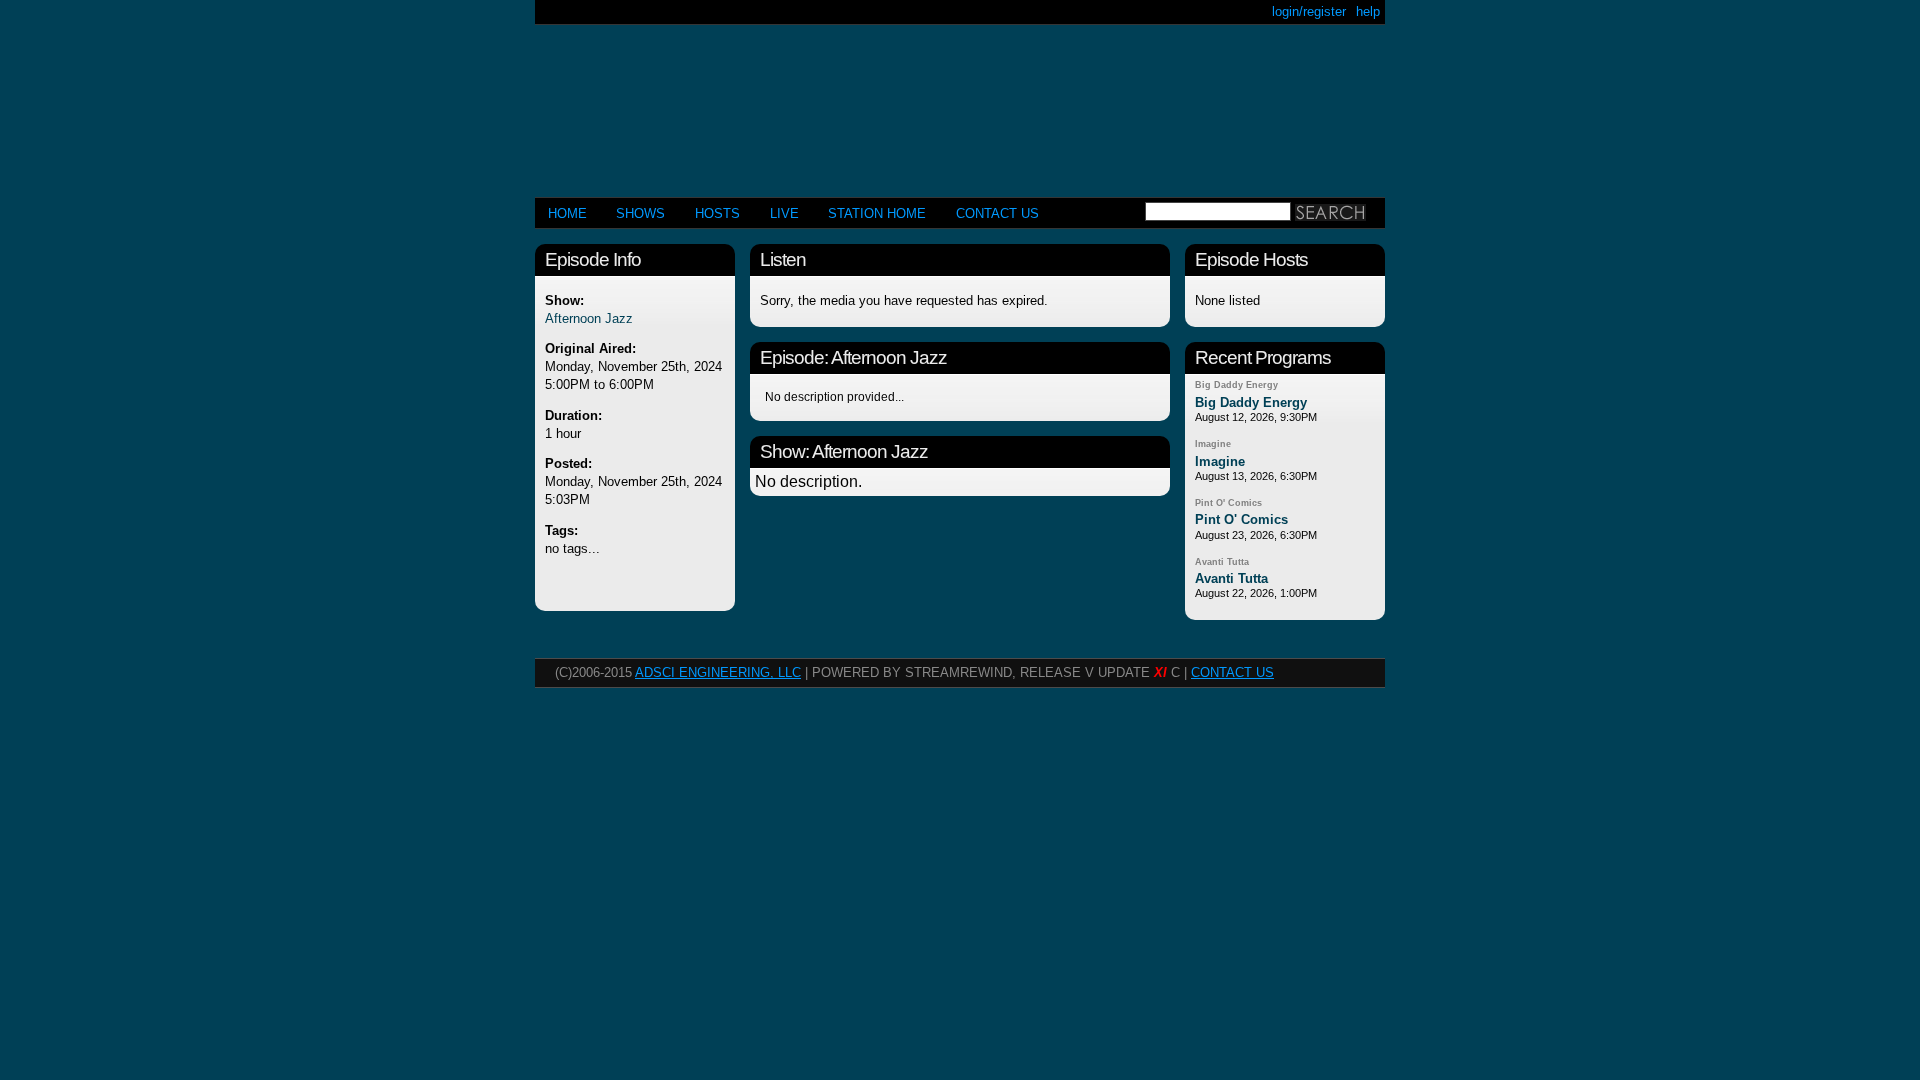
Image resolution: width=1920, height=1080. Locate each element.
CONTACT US (997, 213)
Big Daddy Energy (1236, 385)
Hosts (717, 213)
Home (567, 213)
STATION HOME (877, 213)
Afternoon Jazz (589, 318)
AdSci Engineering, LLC (718, 672)
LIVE (784, 213)
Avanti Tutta (1222, 562)
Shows (640, 213)
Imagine (1213, 444)
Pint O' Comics (1228, 503)
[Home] (960, 102)
